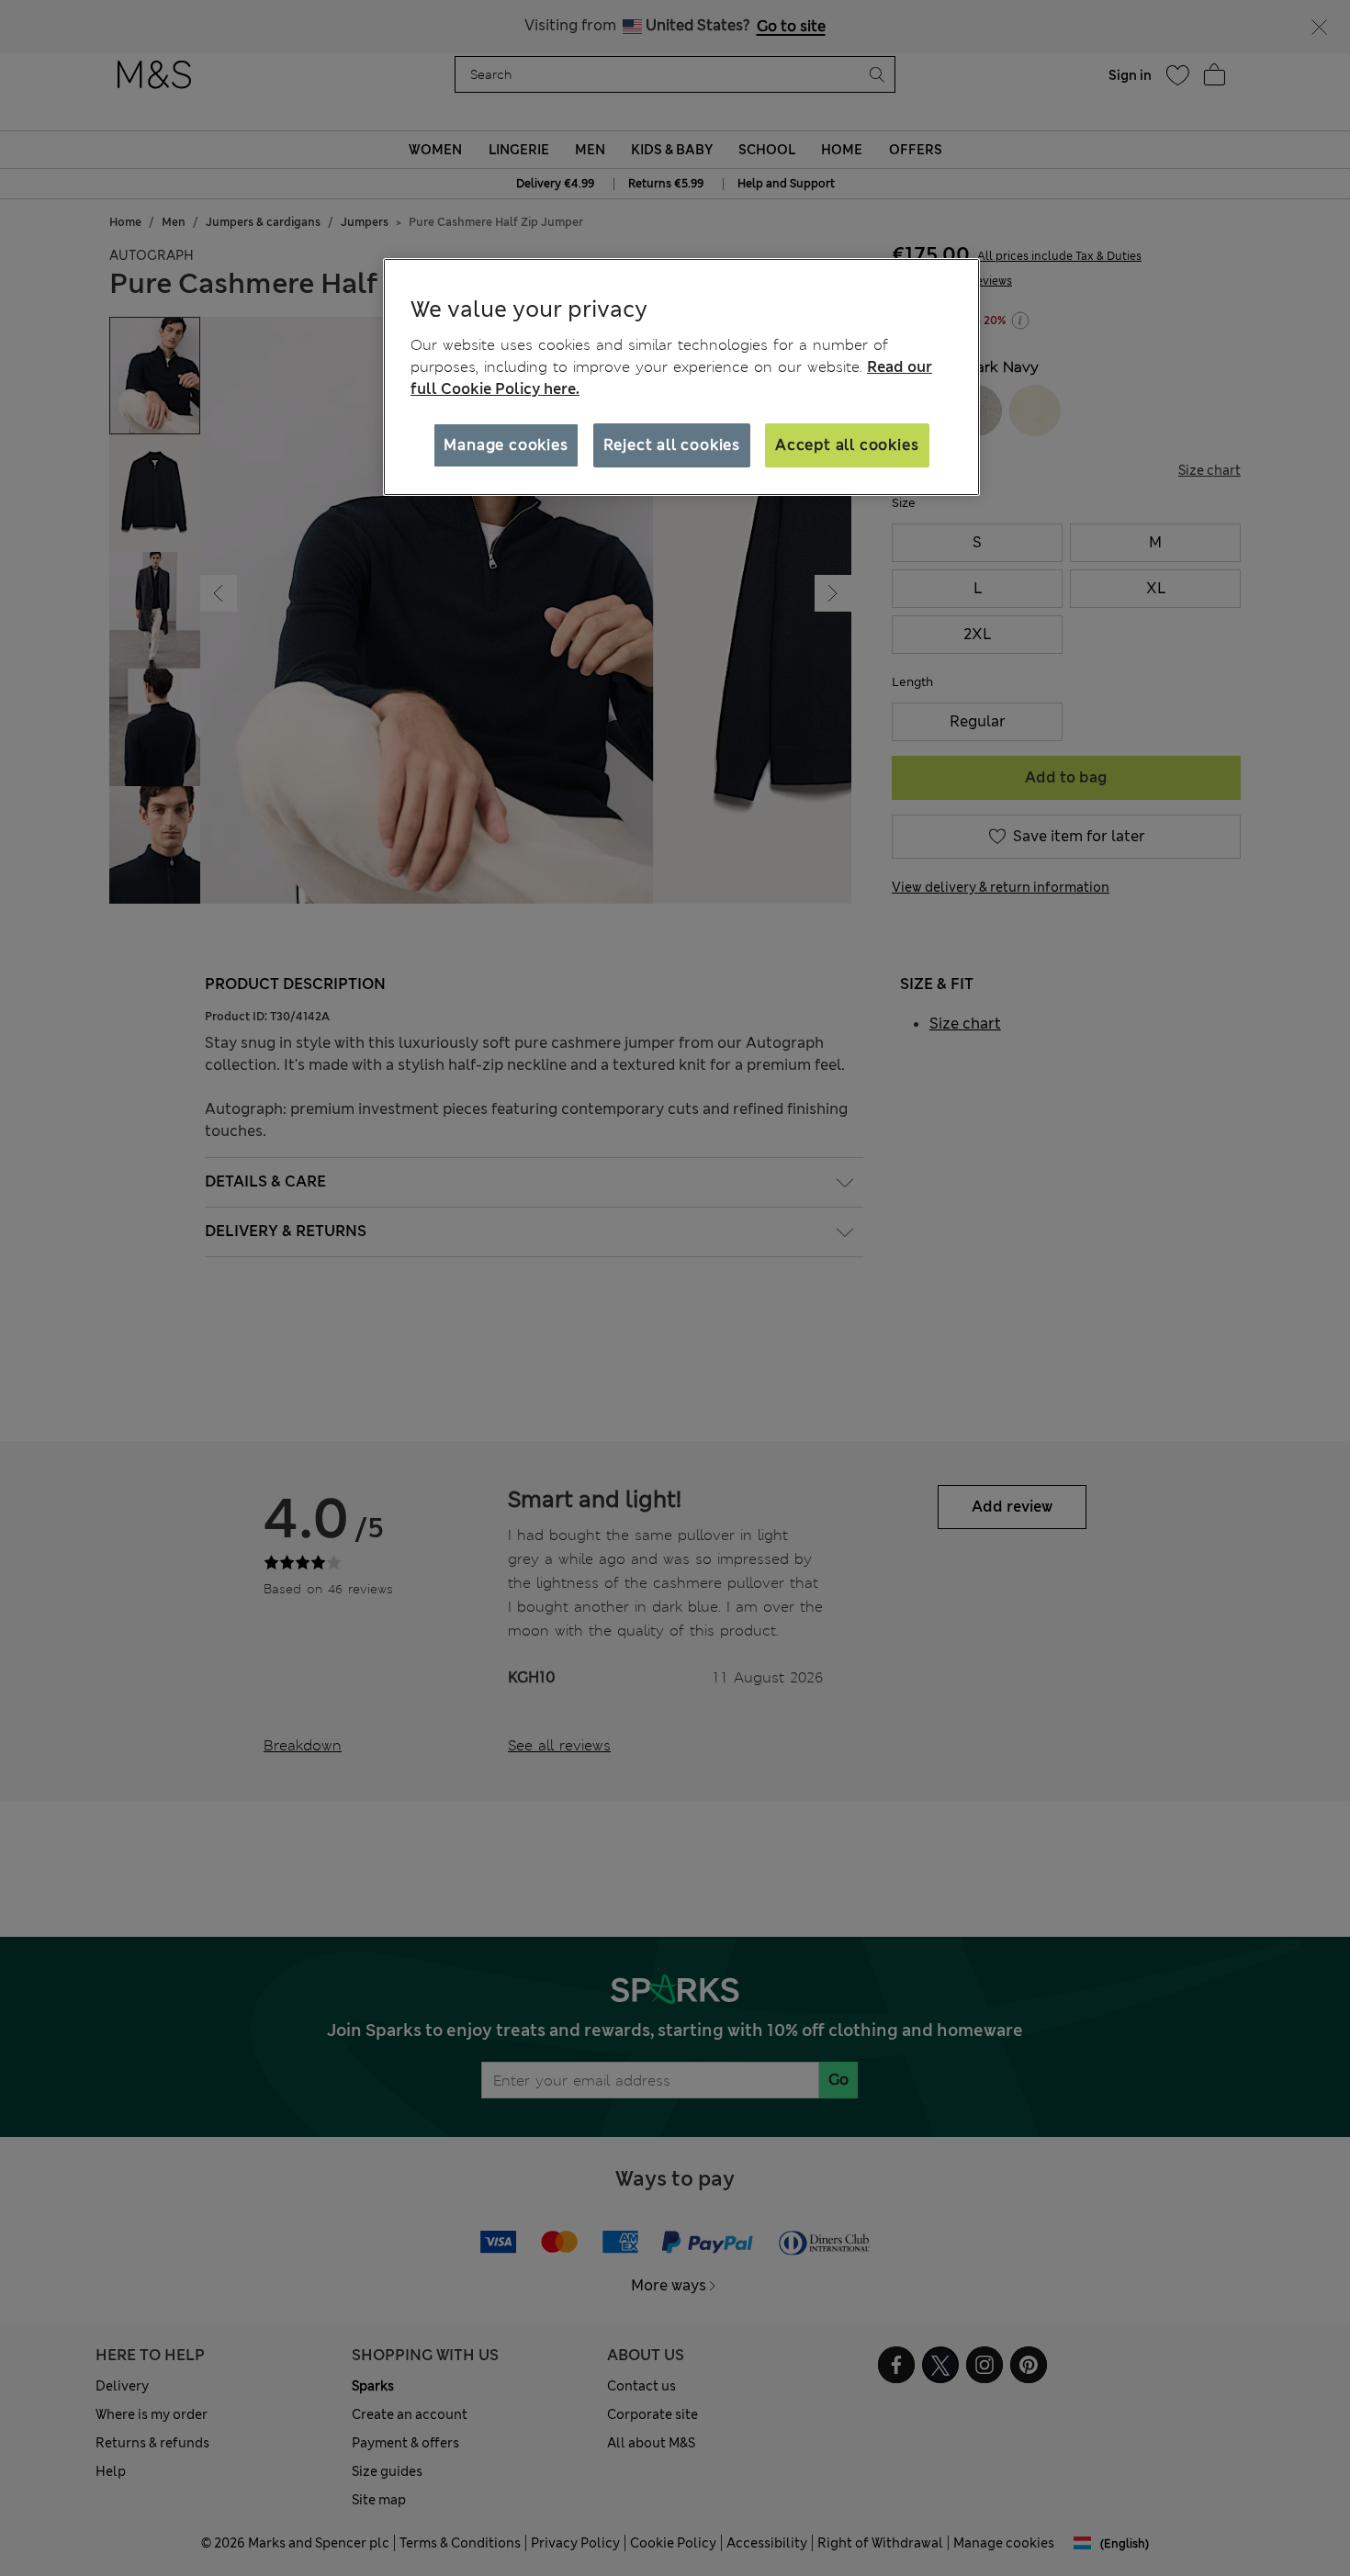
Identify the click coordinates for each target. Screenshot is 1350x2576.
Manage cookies (506, 445)
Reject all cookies (672, 445)
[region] (681, 377)
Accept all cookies (847, 445)
